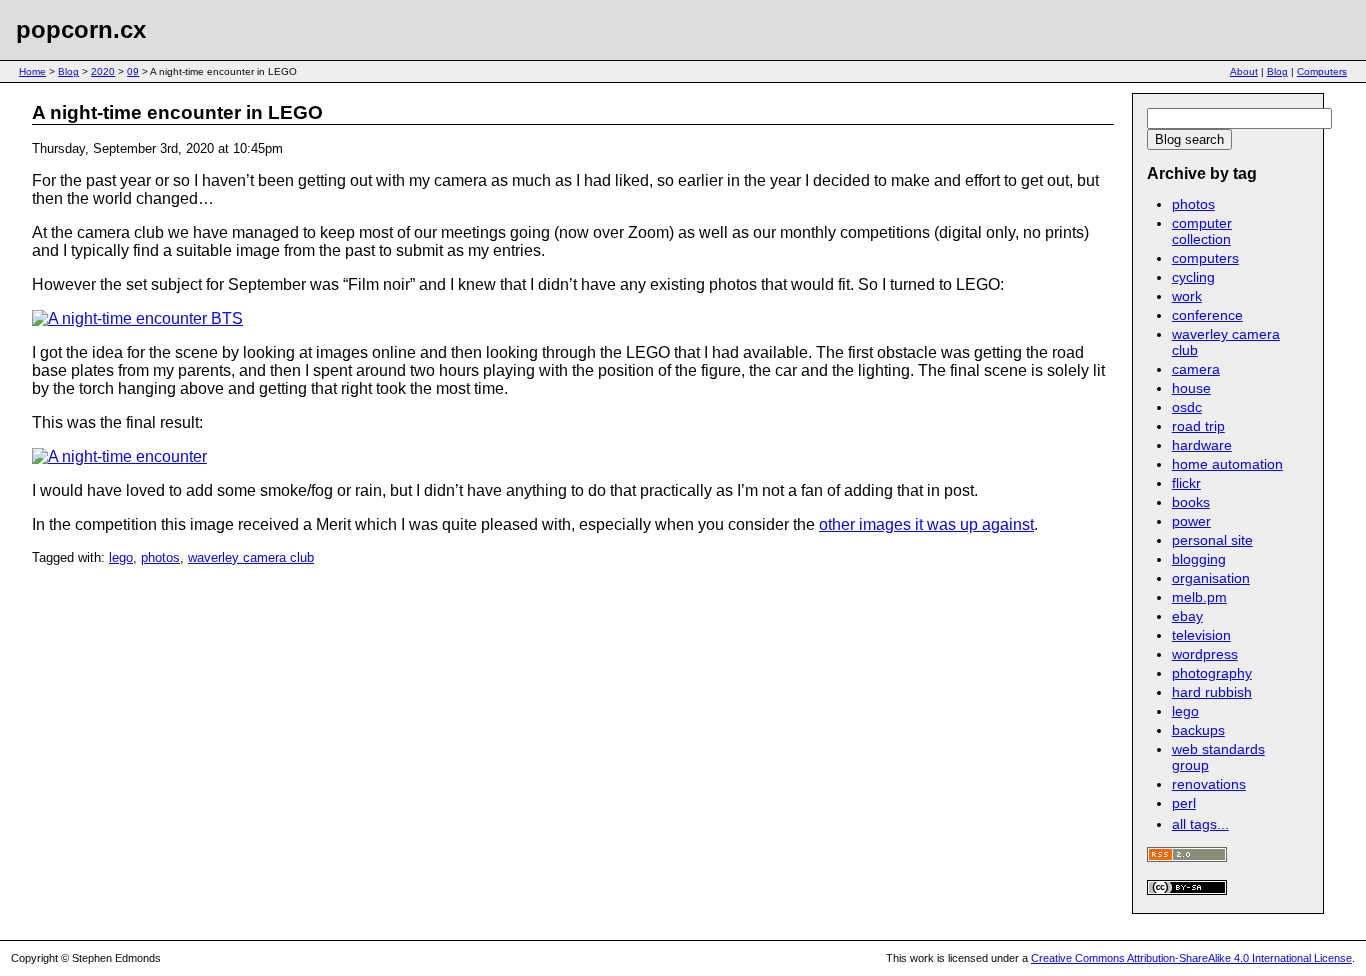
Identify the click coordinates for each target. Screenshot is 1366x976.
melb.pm (1199, 597)
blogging (1199, 559)
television (1201, 635)
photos (160, 557)
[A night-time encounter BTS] (137, 318)
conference (1207, 315)
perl (1184, 803)
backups (1198, 730)
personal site (1212, 540)
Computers (1322, 71)
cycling (1193, 277)
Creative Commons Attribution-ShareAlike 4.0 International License (1191, 958)
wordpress (1205, 654)
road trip (1198, 426)
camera (1196, 369)
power (1191, 521)
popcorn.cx (81, 29)
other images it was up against (926, 524)
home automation (1227, 464)
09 (133, 71)
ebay (1187, 616)
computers (1205, 258)
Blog (68, 71)
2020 (103, 71)
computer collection (1202, 231)
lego (121, 557)
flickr (1186, 483)
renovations (1209, 784)
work (1187, 296)
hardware (1202, 445)
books (1191, 502)
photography (1212, 673)
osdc (1187, 407)
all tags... (1200, 824)
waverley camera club (251, 557)
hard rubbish (1212, 692)
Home (32, 71)
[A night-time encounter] (119, 456)
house (1191, 388)
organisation (1211, 578)
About (1244, 71)
